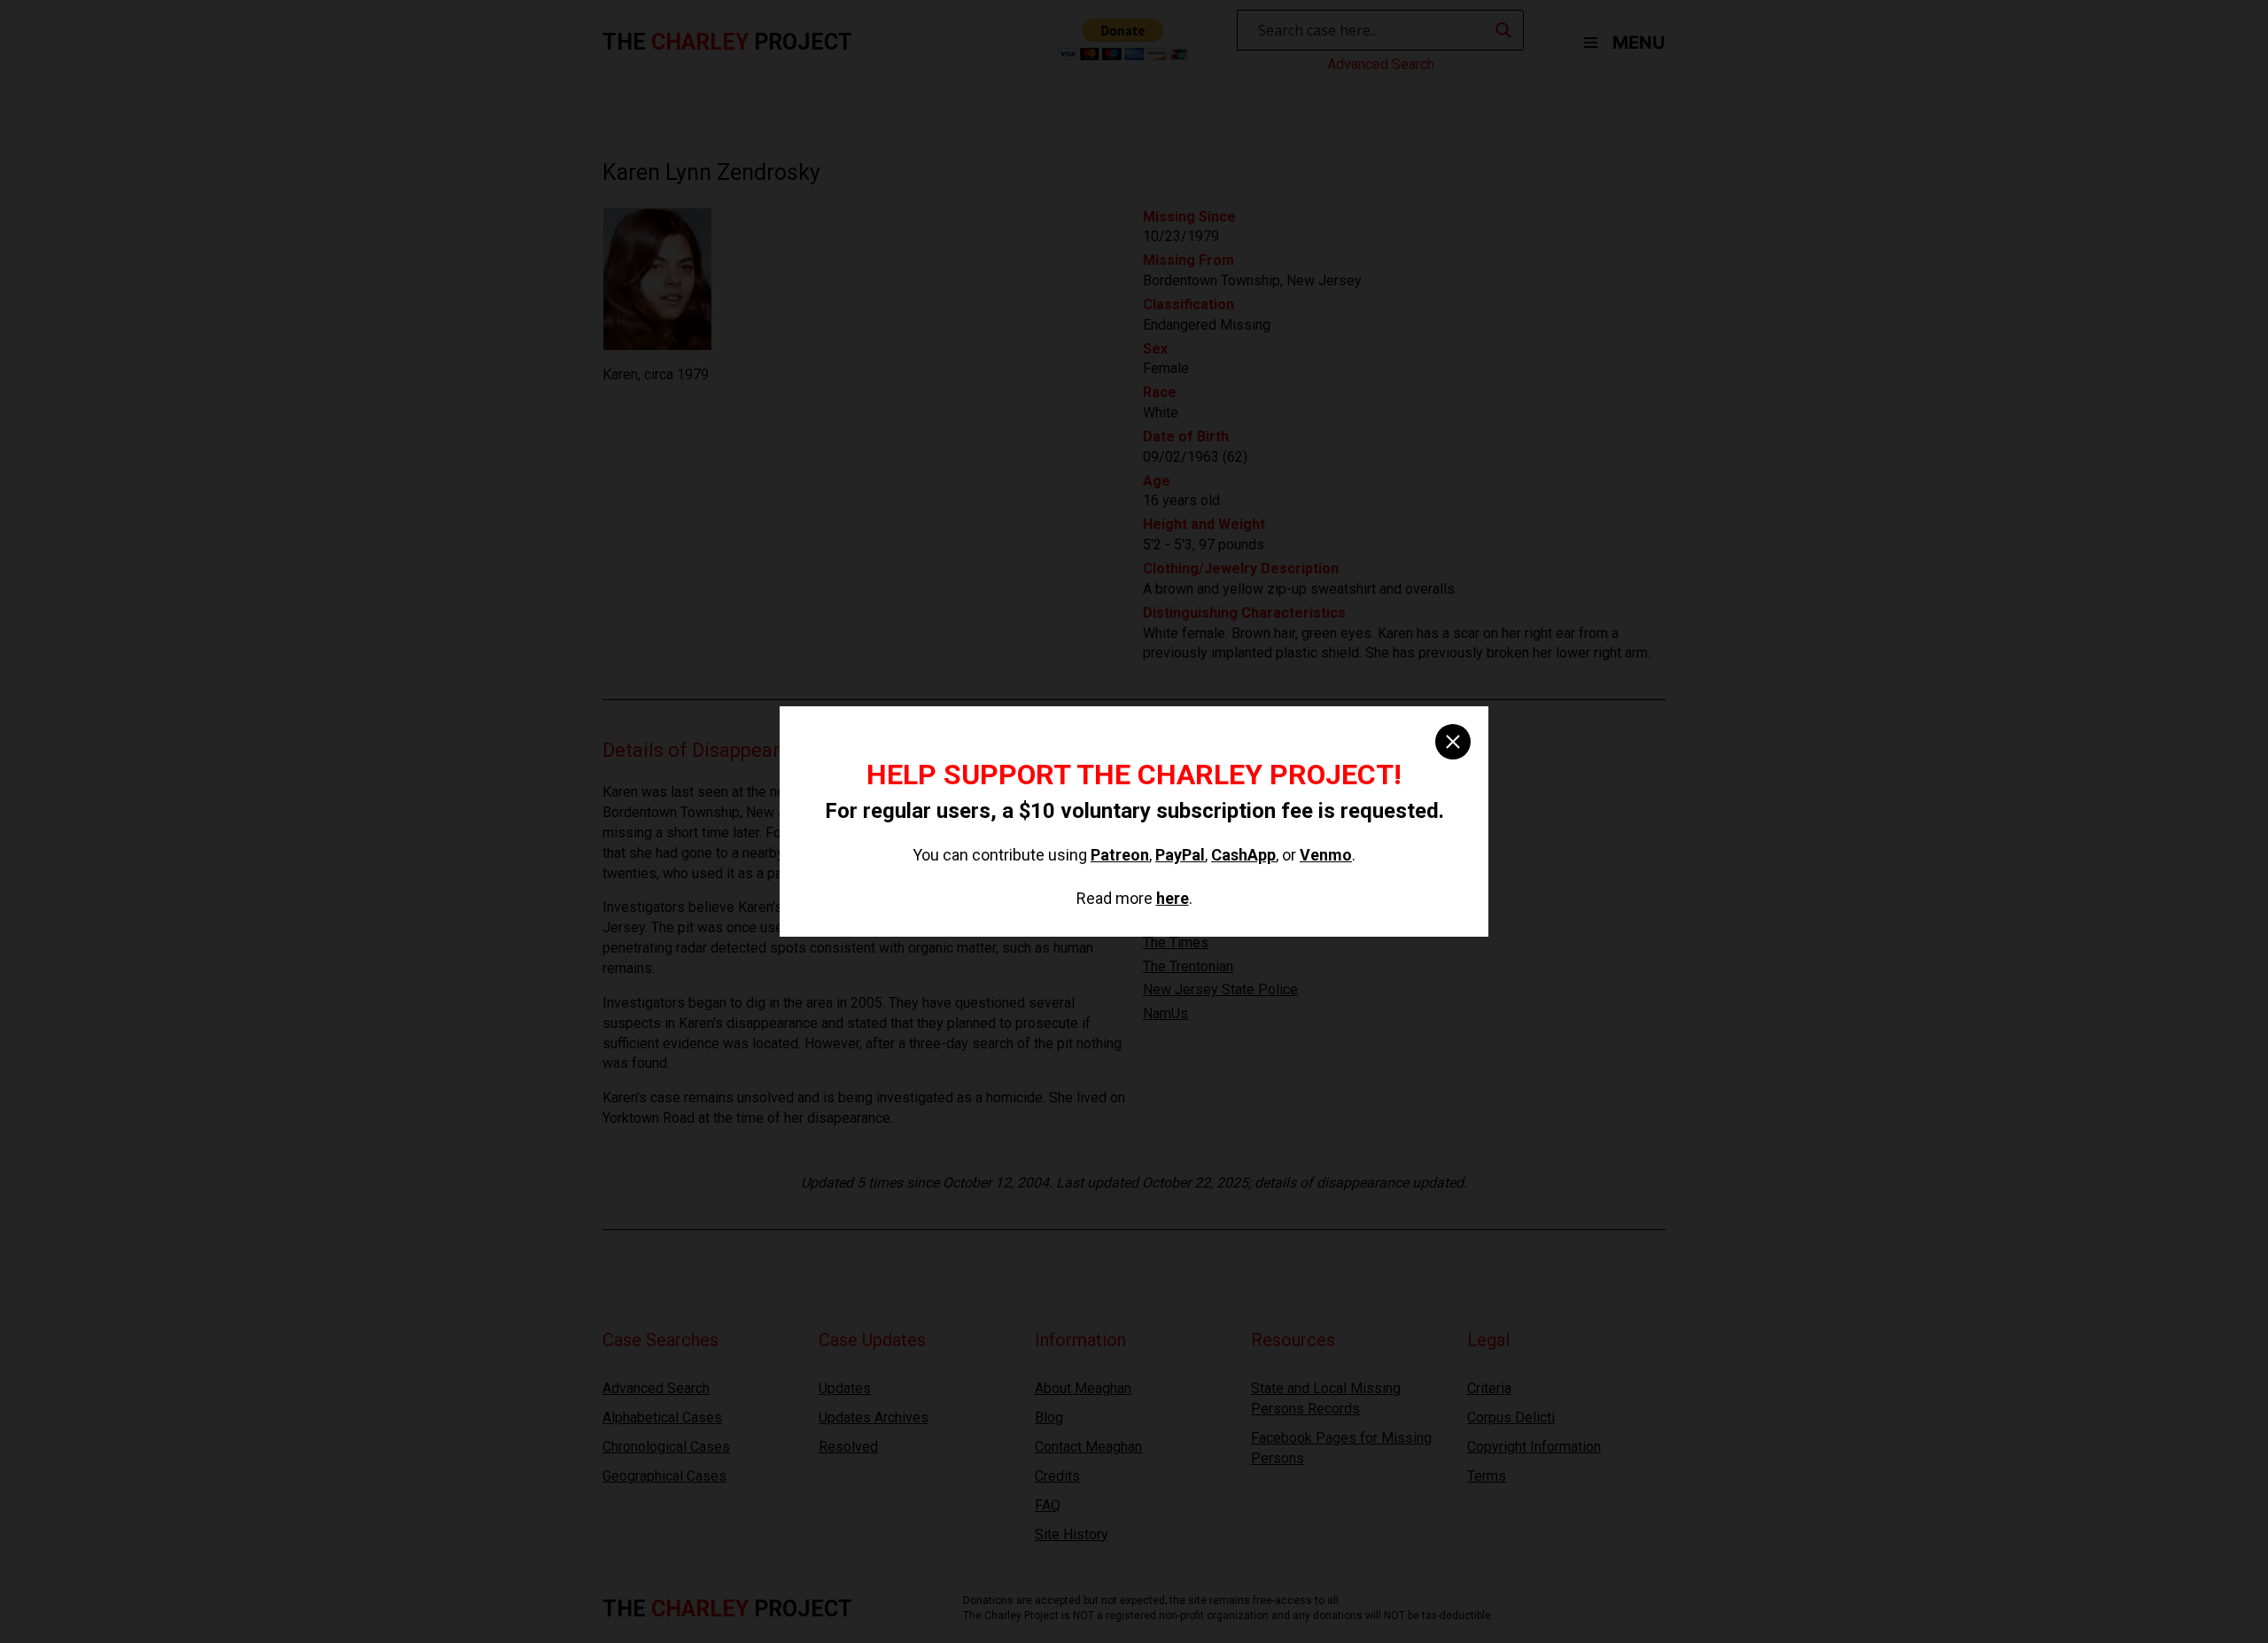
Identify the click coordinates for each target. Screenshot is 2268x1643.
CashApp (1243, 855)
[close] (1453, 742)
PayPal (1180, 855)
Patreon (1120, 855)
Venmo (1326, 855)
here (1173, 898)
